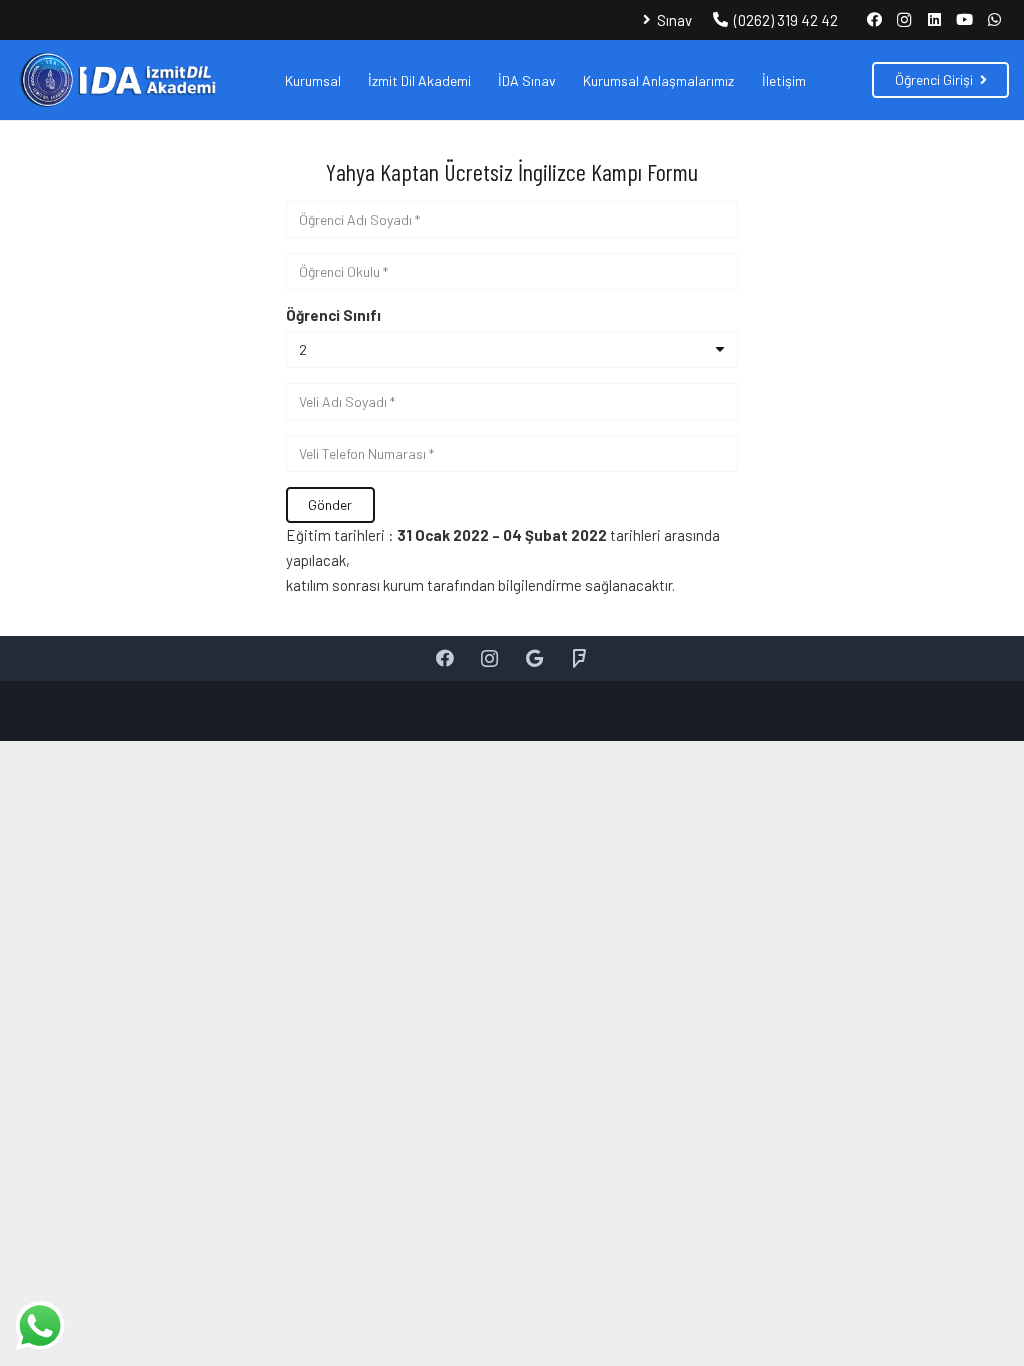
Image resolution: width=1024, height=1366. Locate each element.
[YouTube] (964, 20)
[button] (353, 80)
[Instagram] (904, 20)
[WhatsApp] (994, 20)
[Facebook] (874, 20)
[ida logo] (116, 80)
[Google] (534, 658)
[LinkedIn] (934, 20)
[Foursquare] (579, 658)
